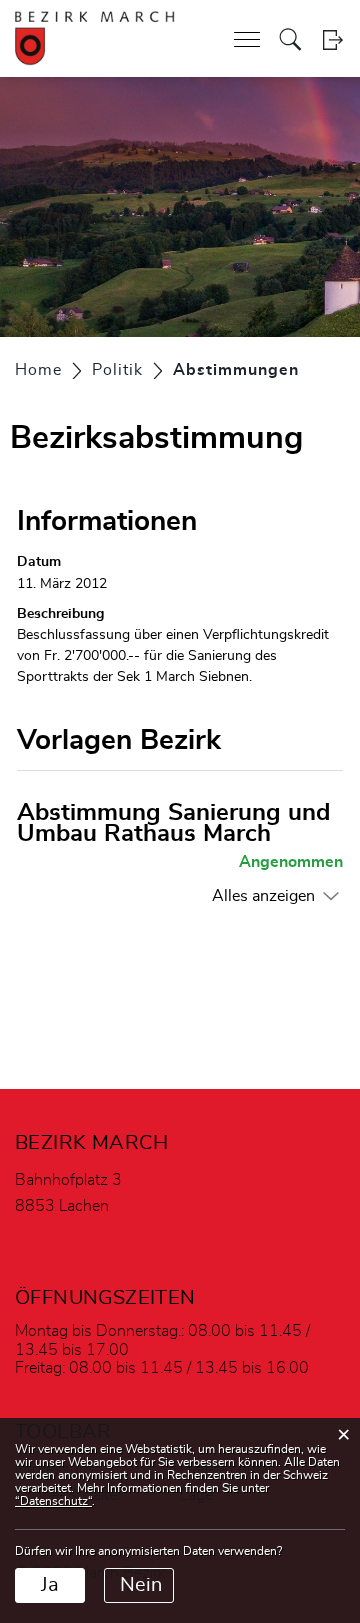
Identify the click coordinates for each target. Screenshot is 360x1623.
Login (332, 39)
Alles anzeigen (263, 896)
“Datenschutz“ (53, 1501)
